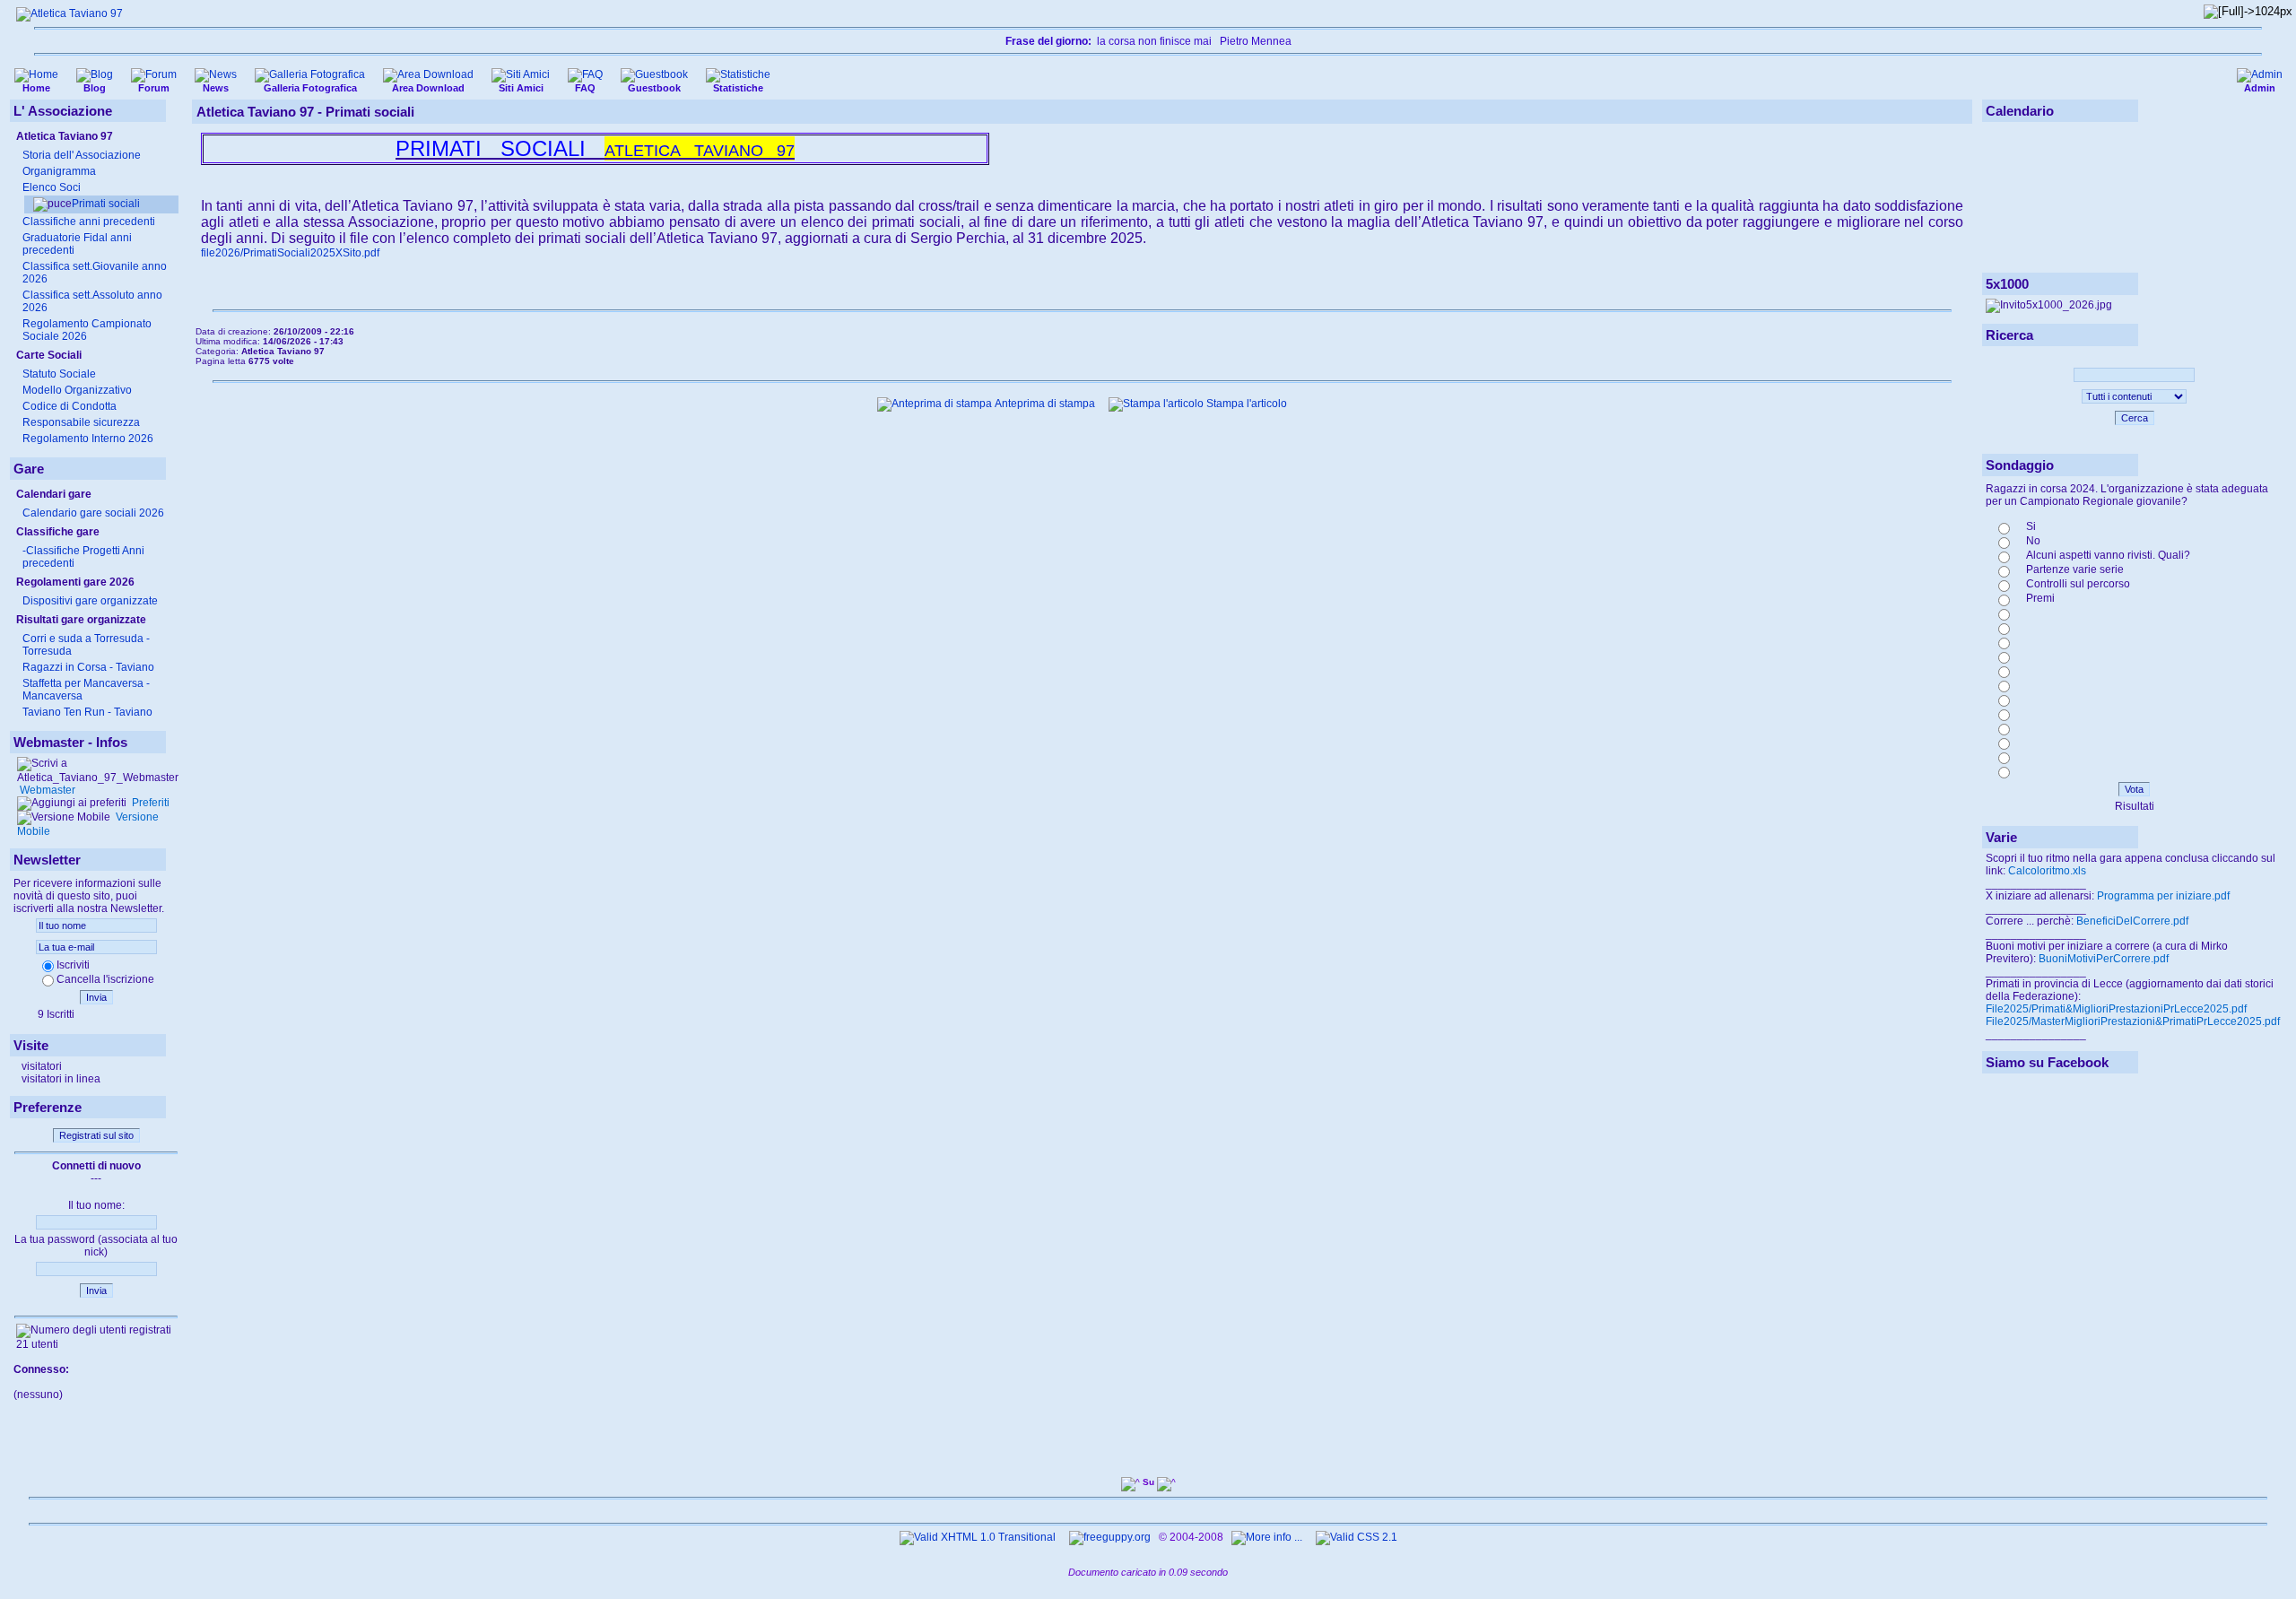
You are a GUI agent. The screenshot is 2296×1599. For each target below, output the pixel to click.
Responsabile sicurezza (81, 422)
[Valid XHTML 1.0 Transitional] (978, 1537)
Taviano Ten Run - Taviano (87, 712)
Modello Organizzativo (77, 390)
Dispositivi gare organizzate (90, 601)
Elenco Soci (52, 187)
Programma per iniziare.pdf (2163, 896)
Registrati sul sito (96, 1135)
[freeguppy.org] (1111, 1537)
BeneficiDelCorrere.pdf (2132, 921)
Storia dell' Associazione (82, 155)
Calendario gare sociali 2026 (93, 513)
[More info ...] (1268, 1537)
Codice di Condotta (70, 406)
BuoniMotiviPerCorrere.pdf (2104, 959)
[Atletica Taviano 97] (70, 13)
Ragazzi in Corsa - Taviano (88, 667)
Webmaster (46, 790)
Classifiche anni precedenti (89, 222)
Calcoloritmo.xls (2047, 871)
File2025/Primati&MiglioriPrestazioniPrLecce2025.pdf (2116, 1009)
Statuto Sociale (59, 374)
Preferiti (149, 803)
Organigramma (59, 171)
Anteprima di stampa (1044, 404)
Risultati (2135, 806)
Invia (96, 997)
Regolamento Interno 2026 (88, 439)
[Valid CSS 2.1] (1355, 1537)
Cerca (2135, 418)
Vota (2134, 789)
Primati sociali (106, 204)
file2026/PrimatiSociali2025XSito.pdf (290, 253)
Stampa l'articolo (1245, 404)
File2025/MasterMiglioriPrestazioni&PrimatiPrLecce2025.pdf (2133, 1021)
